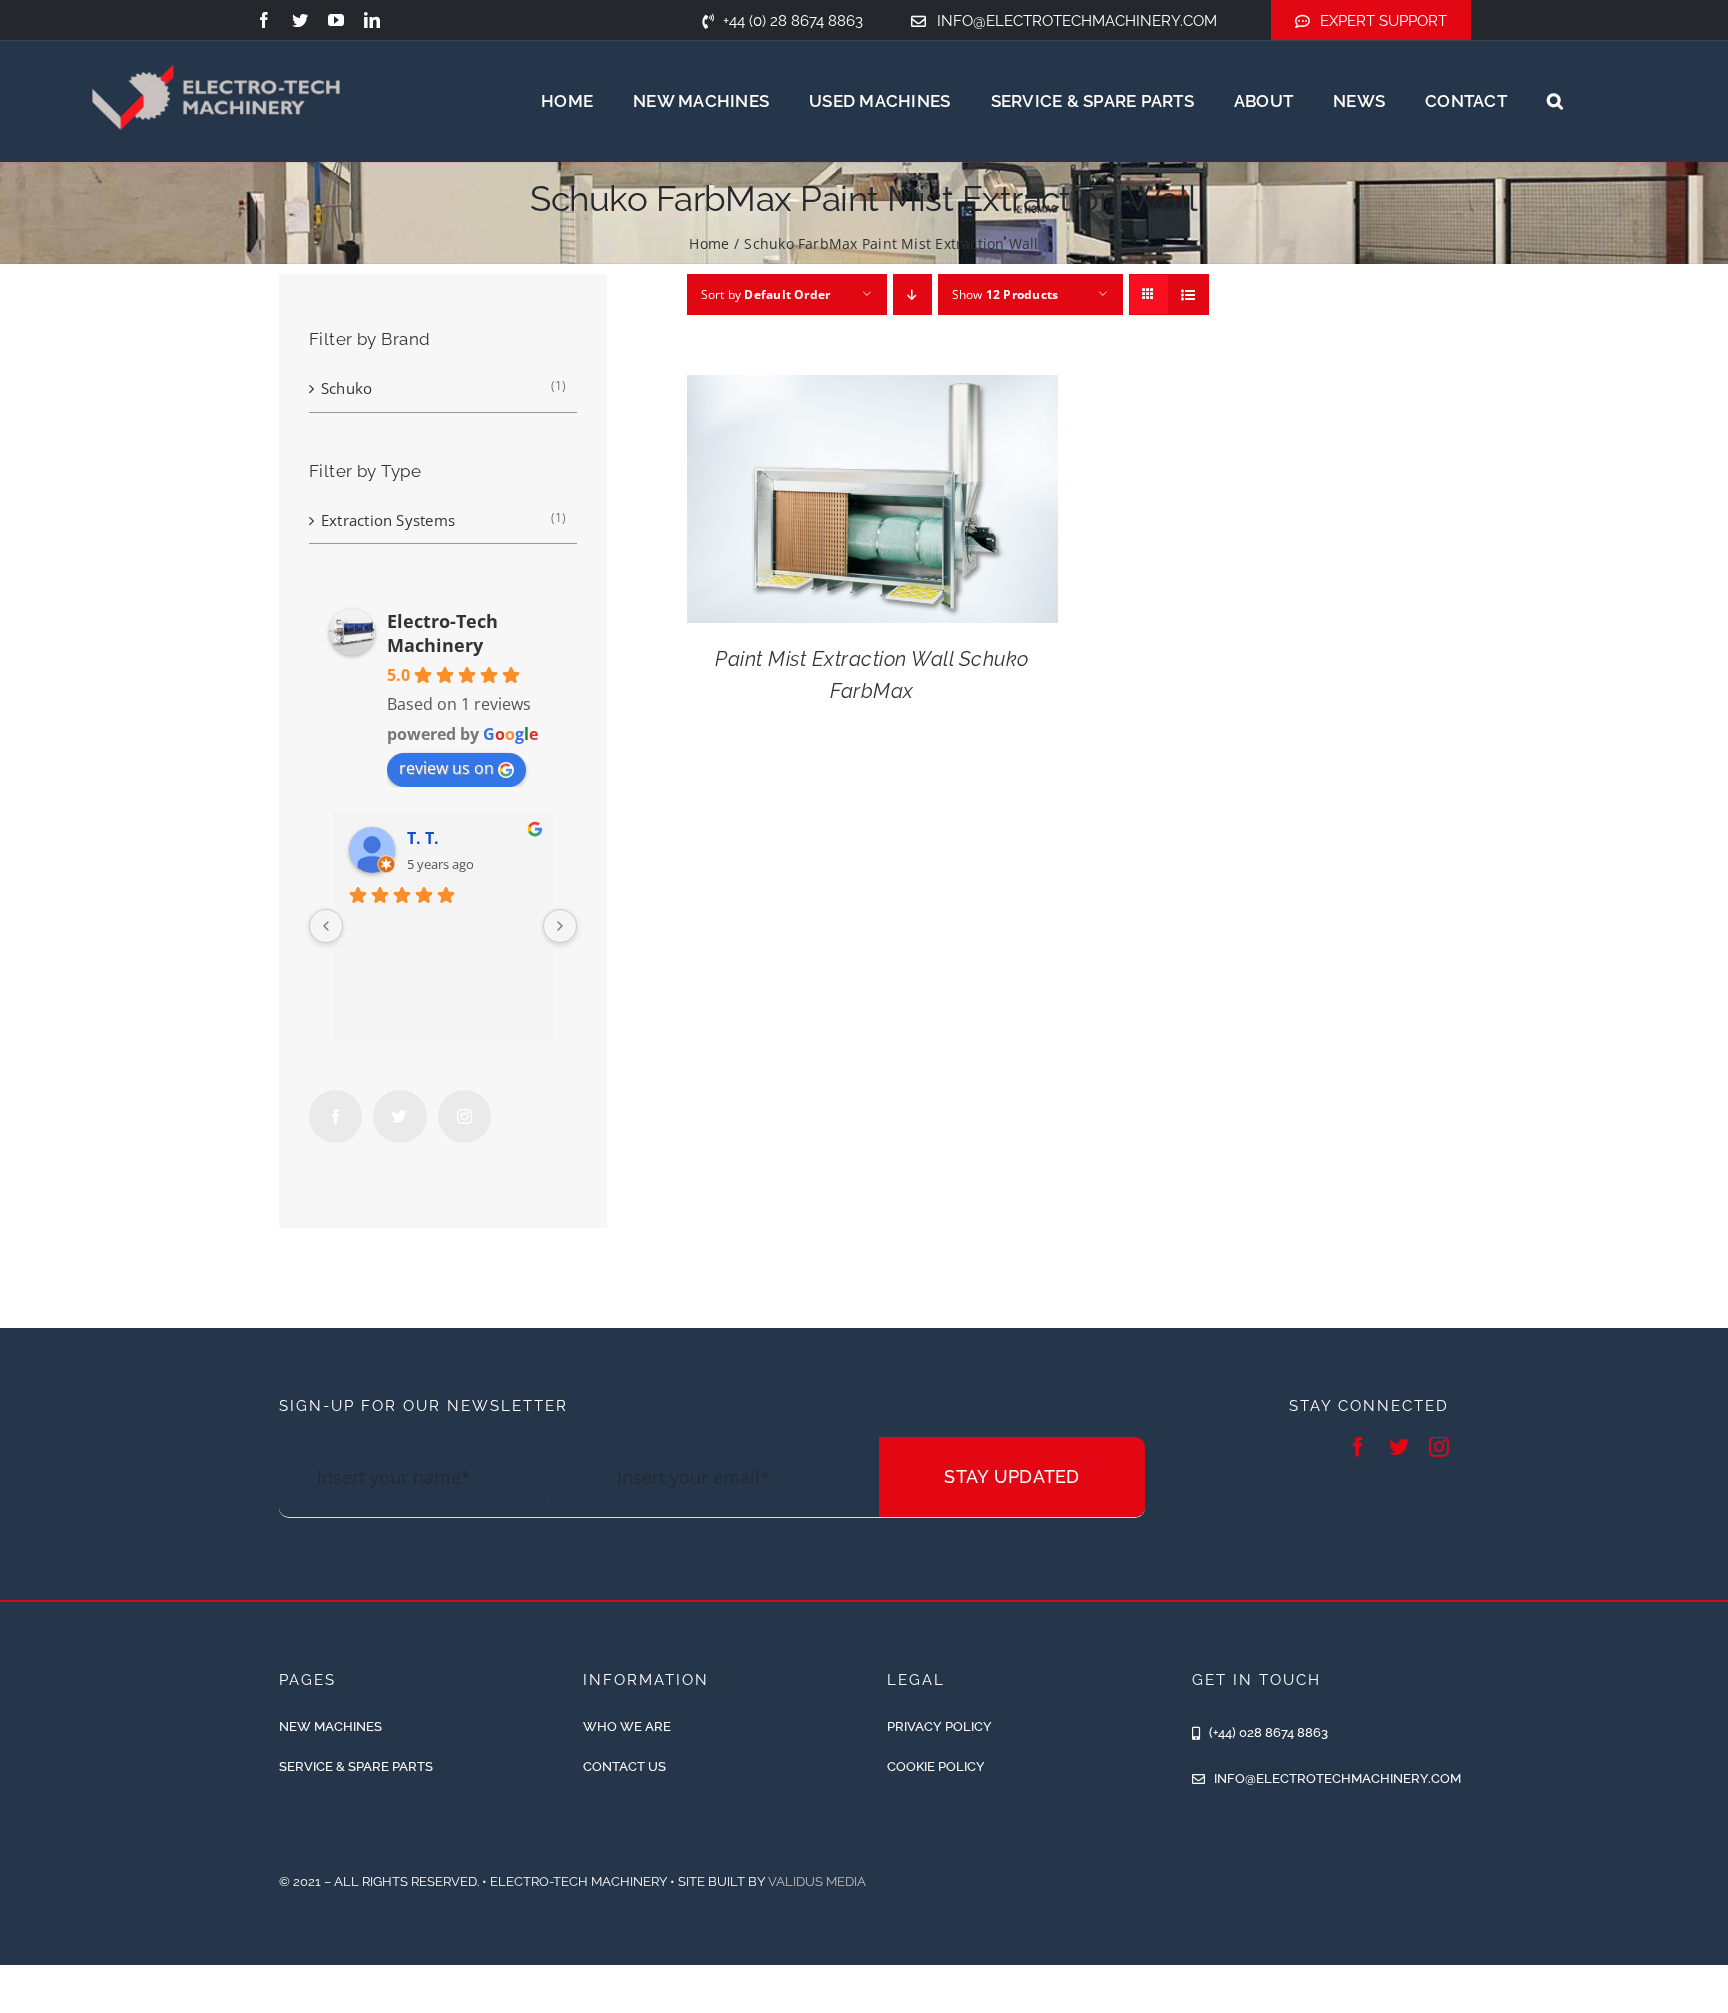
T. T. (423, 838)
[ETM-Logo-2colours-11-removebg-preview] (215, 40)
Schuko (346, 388)
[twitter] (300, 20)
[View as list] (1188, 294)
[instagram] (1439, 1447)
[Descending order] (912, 294)
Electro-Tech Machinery (442, 633)
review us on (446, 768)
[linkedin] (372, 20)
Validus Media (817, 1881)
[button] (1555, 101)
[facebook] (264, 20)
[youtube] (336, 20)
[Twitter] (399, 1116)
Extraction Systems (388, 520)
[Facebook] (335, 1116)
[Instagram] (464, 1116)
